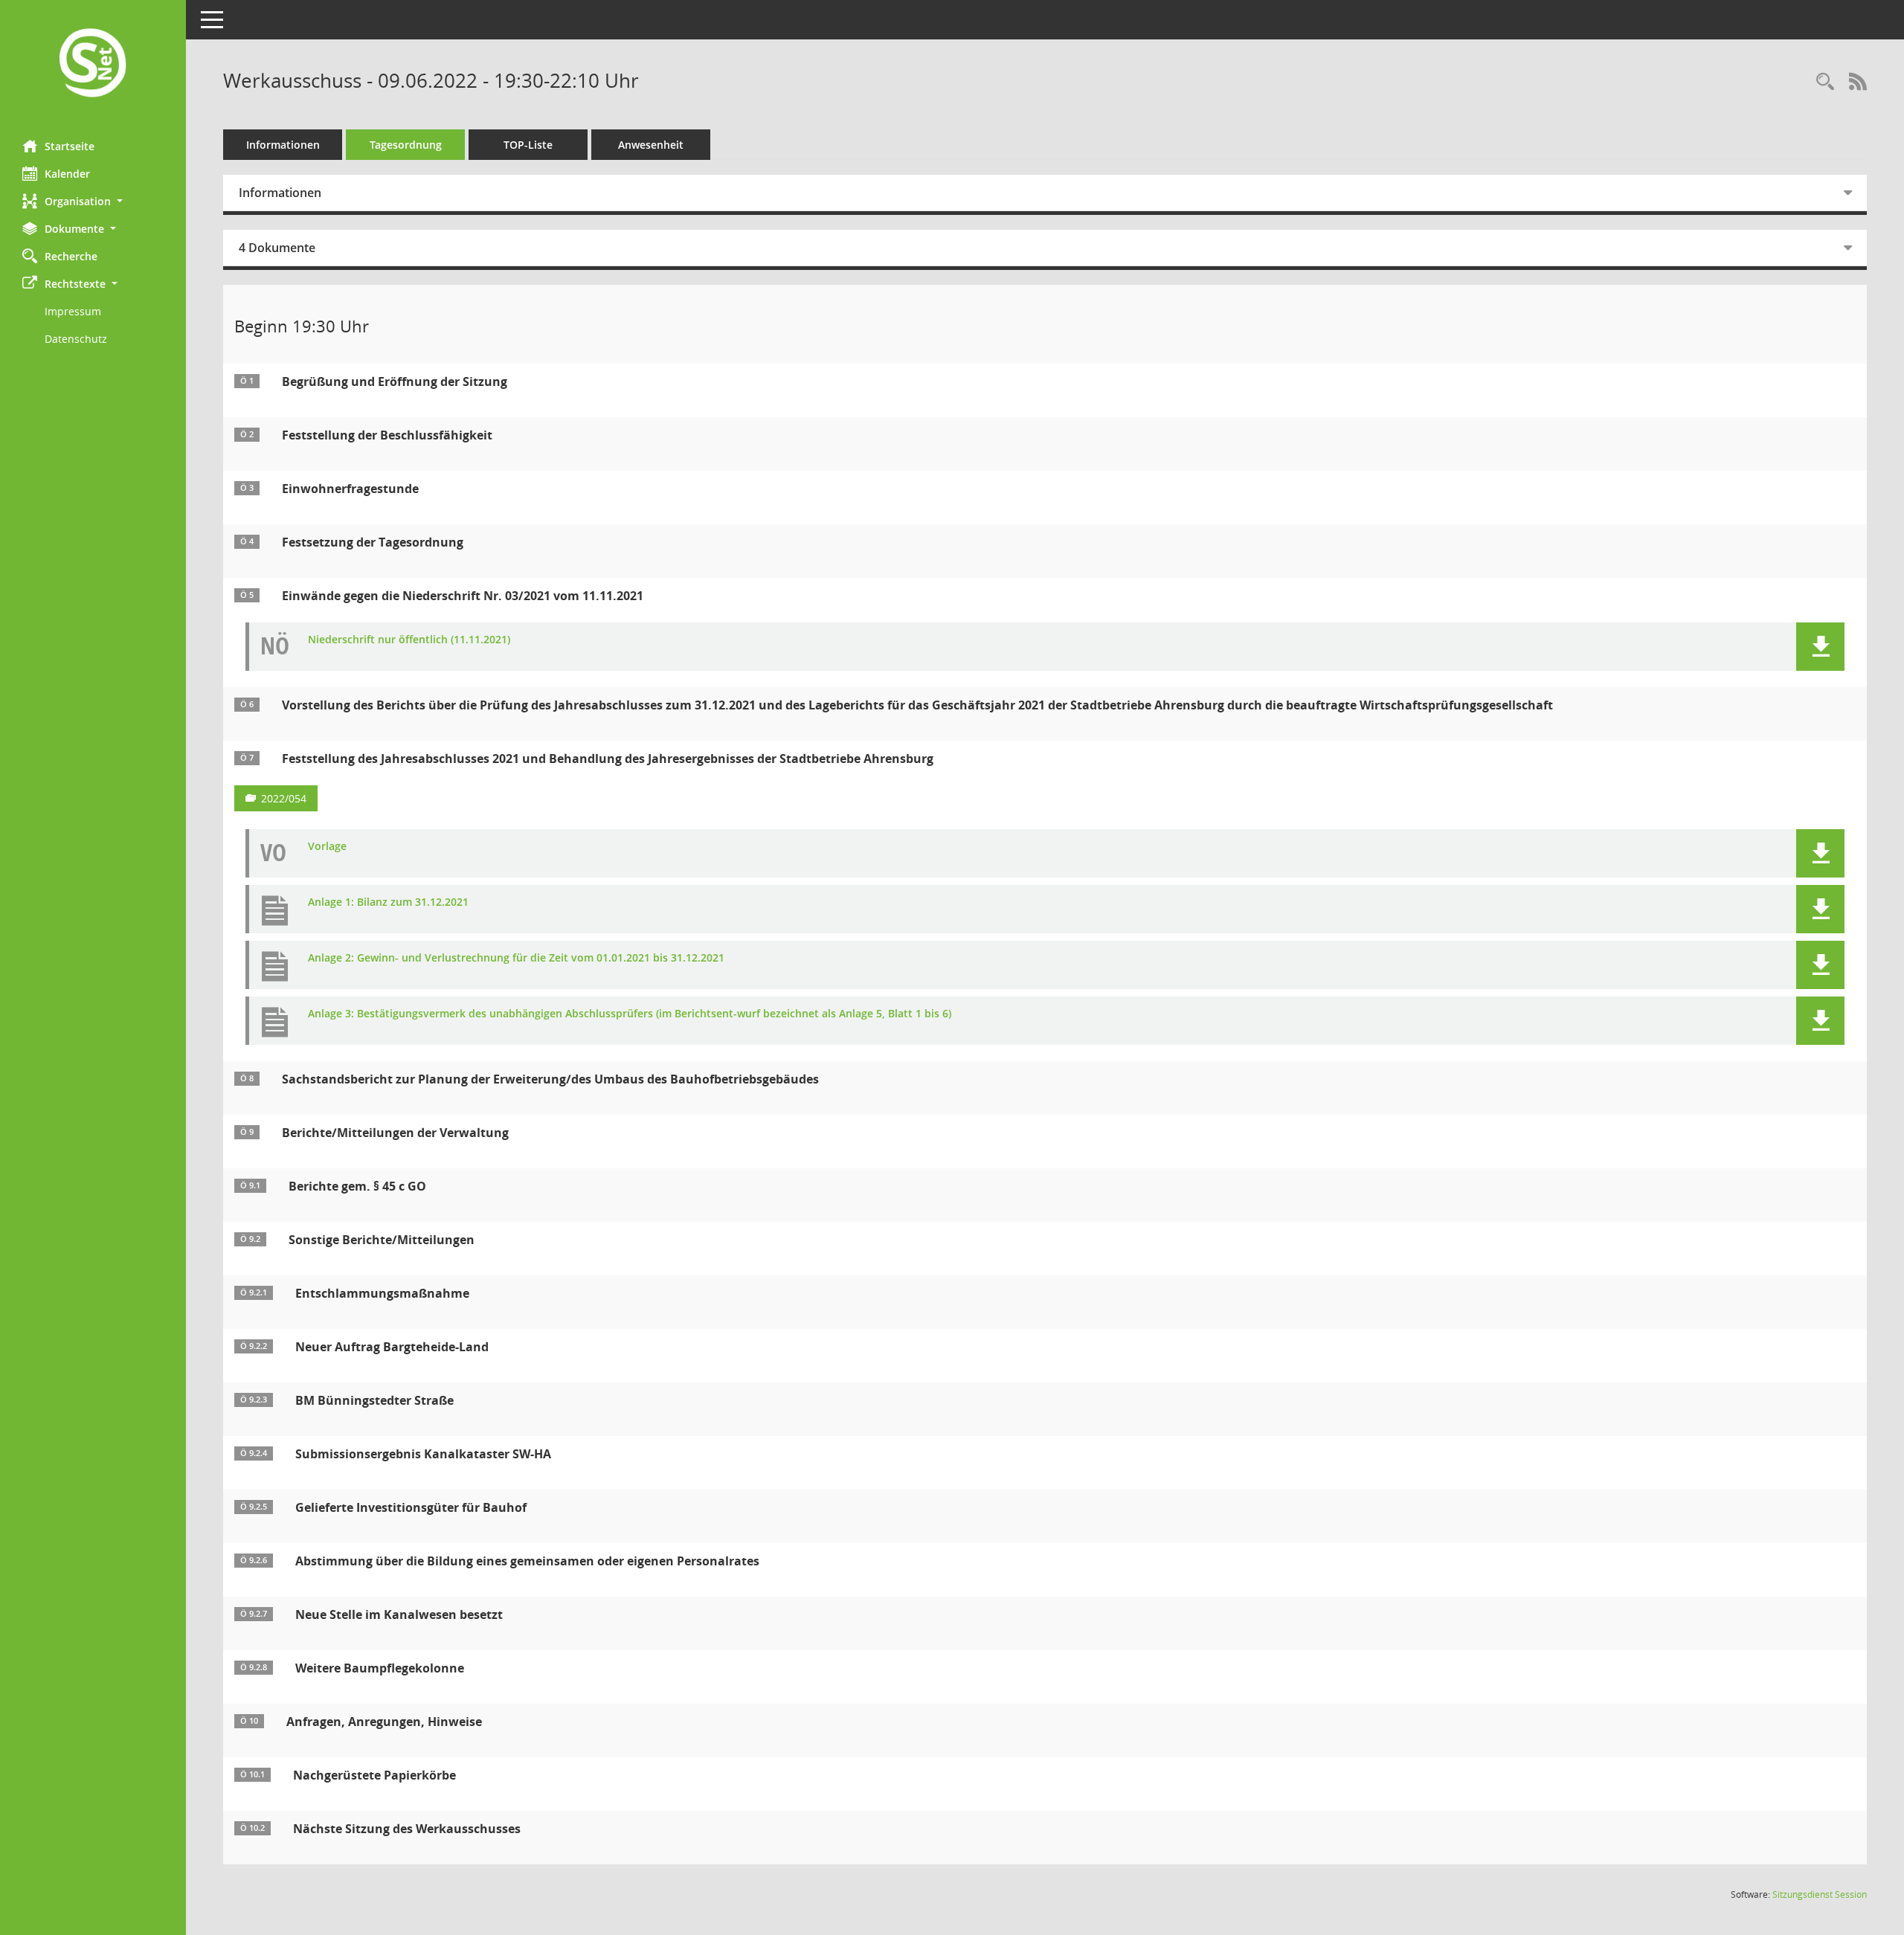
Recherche (71, 256)
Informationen (283, 145)
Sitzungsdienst (1820, 1894)
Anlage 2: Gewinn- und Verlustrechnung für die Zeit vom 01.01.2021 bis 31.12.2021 (516, 958)
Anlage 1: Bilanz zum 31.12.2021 (388, 902)
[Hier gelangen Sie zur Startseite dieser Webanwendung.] (93, 64)
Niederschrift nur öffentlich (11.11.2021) (409, 640)
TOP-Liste (528, 145)
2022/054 (284, 798)
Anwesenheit (651, 145)
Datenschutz (76, 339)
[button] (93, 201)
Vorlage (327, 847)
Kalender (67, 174)
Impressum (73, 311)
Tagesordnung (406, 145)
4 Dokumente (277, 248)
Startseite (70, 146)
